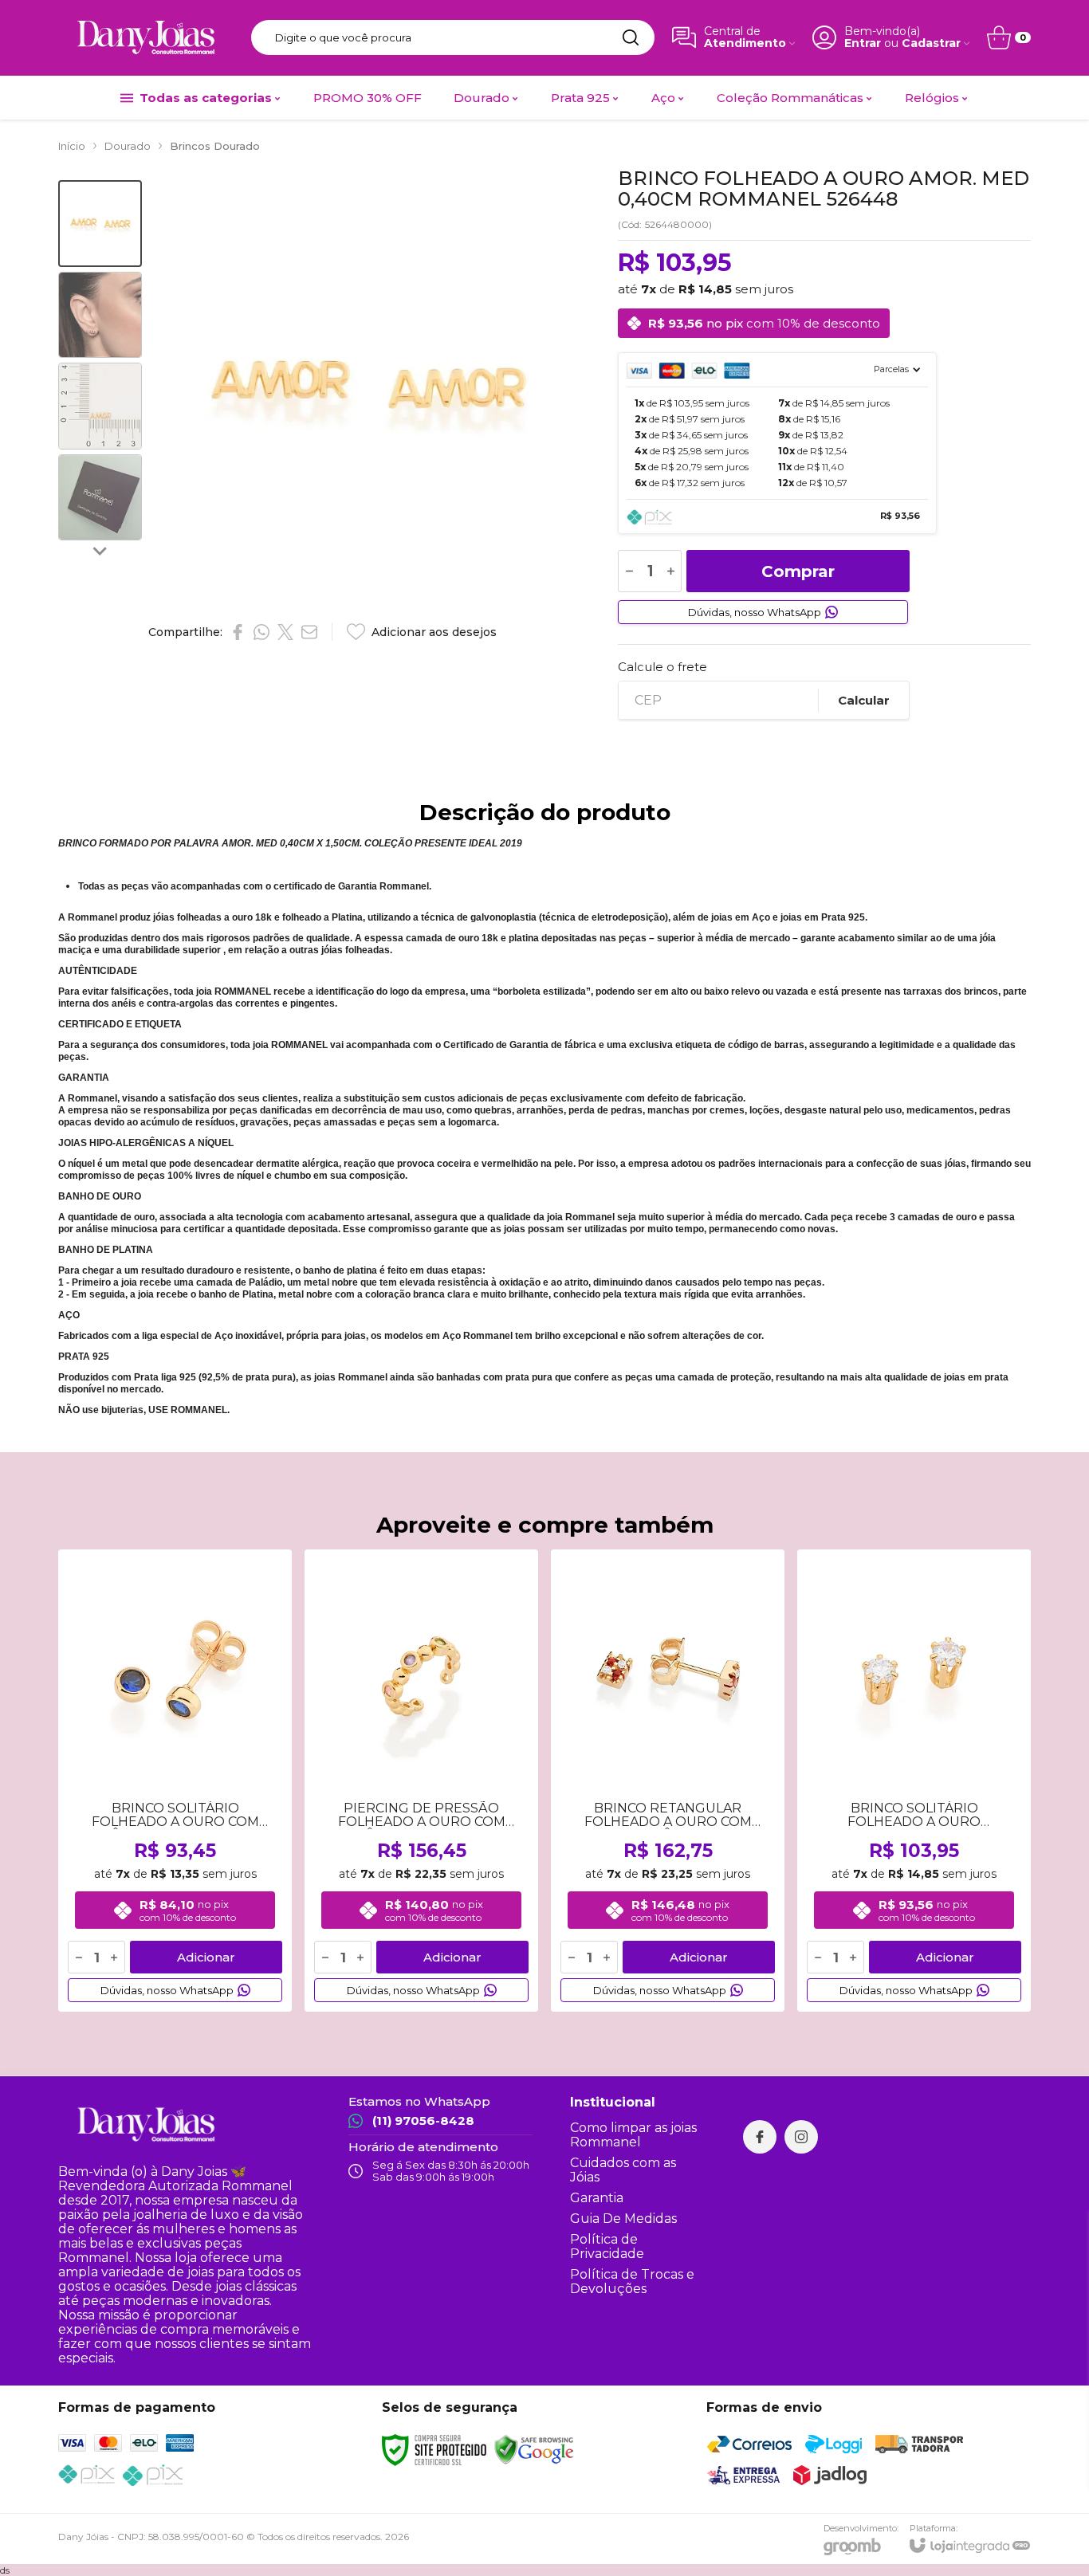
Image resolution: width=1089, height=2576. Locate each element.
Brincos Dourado (215, 146)
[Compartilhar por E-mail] (309, 632)
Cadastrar (931, 43)
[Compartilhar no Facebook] (238, 632)
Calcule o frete (662, 667)
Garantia (597, 2198)
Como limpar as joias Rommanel (633, 2135)
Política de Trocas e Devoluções (632, 2281)
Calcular (864, 700)
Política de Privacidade (607, 2246)
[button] (100, 224)
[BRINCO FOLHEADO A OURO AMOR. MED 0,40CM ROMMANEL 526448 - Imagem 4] (100, 498)
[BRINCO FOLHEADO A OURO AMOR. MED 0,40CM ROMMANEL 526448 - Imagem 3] (100, 406)
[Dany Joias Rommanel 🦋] (146, 37)
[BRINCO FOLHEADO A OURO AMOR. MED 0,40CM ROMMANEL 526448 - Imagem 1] (100, 224)
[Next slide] (100, 551)
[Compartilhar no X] (285, 632)
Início (72, 146)
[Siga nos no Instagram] (801, 2137)
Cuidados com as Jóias (623, 2170)
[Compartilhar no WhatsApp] (261, 632)
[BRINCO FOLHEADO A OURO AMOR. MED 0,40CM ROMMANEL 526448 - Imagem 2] (100, 315)
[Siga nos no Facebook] (760, 2137)
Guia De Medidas (623, 2219)
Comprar (798, 571)
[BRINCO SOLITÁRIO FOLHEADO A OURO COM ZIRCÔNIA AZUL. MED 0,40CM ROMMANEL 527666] (175, 1781)
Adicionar (206, 1957)
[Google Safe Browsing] (534, 2449)
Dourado (128, 146)
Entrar (863, 43)
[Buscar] (631, 37)
